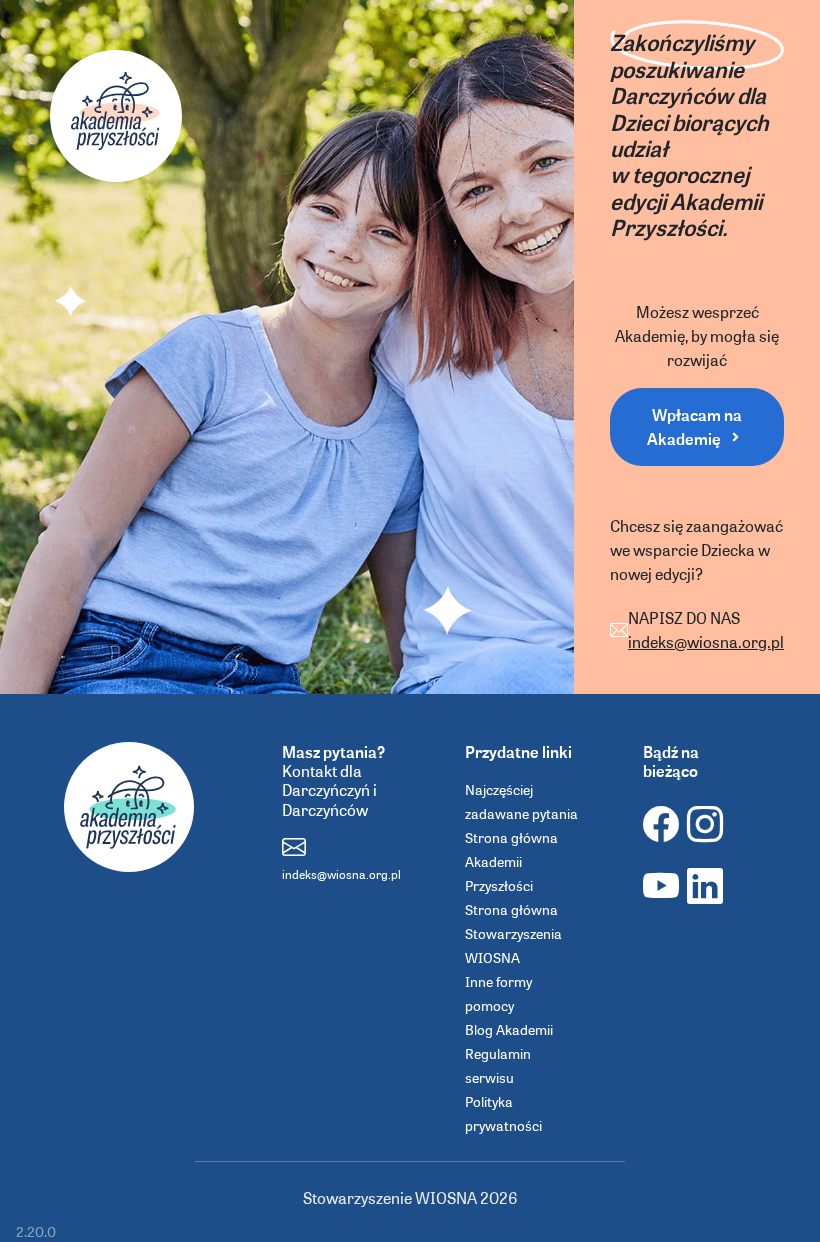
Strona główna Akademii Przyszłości (511, 861)
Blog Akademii (509, 1029)
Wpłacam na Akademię (695, 426)
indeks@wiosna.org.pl (706, 641)
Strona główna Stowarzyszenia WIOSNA (513, 933)
